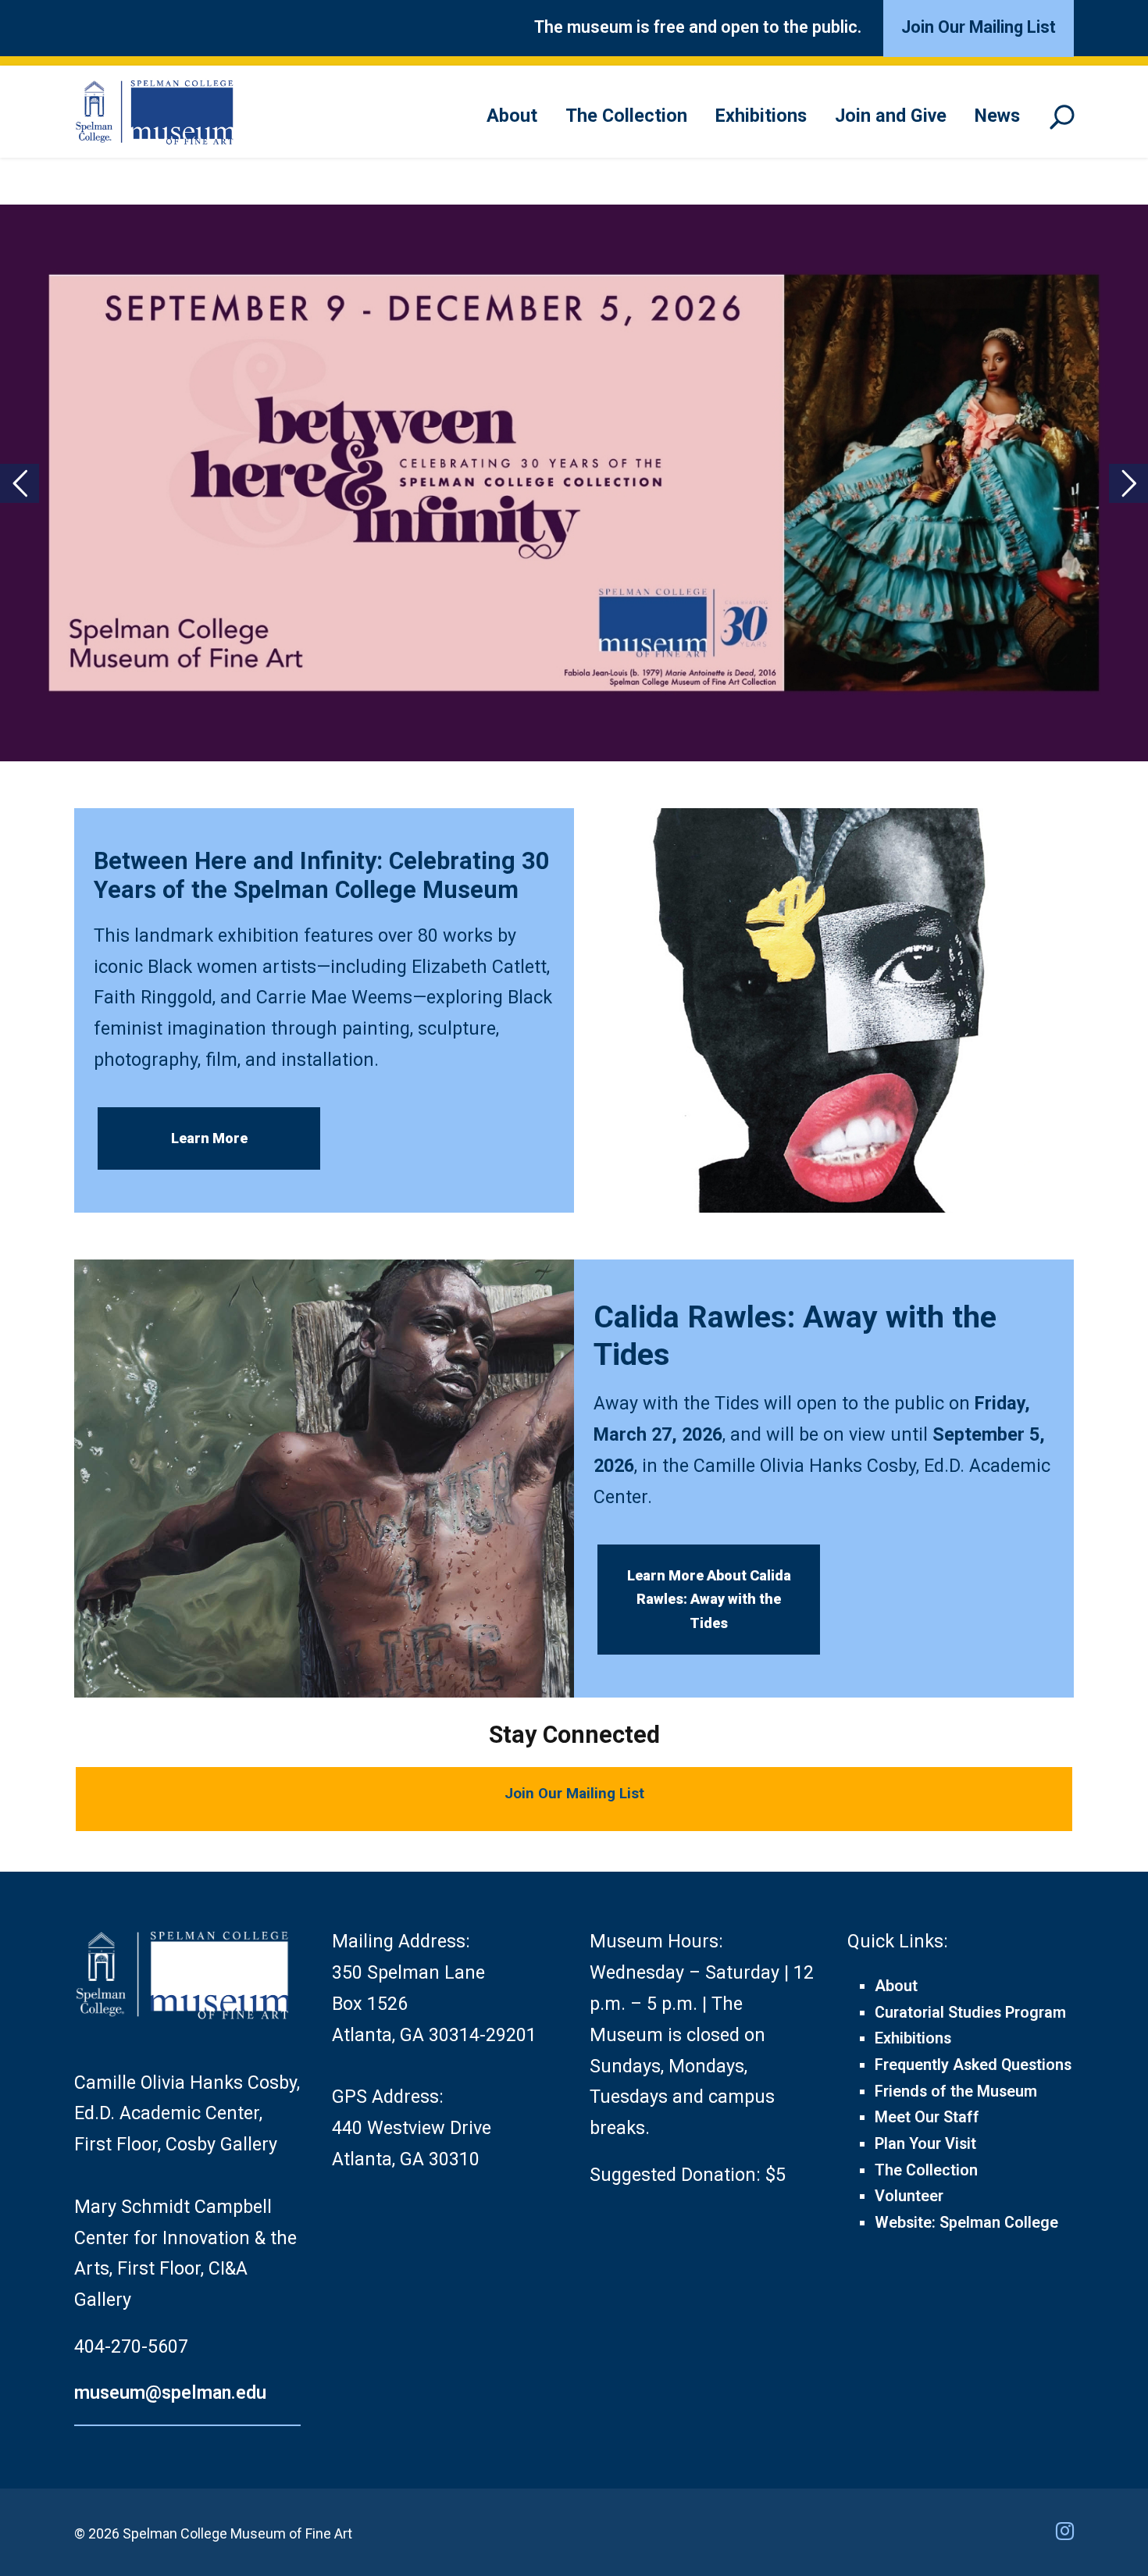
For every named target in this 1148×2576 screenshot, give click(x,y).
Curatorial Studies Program (970, 2013)
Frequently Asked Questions (973, 2065)
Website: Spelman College (966, 2223)
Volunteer (909, 2196)
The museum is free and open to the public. (698, 27)
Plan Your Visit (925, 2144)
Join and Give (891, 116)
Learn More (209, 1138)
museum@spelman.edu (170, 2393)
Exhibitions (761, 116)
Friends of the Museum (956, 2091)
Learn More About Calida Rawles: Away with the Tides (709, 1599)
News (997, 116)
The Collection (626, 116)
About (512, 116)
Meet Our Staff (927, 2117)
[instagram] (1065, 2531)
